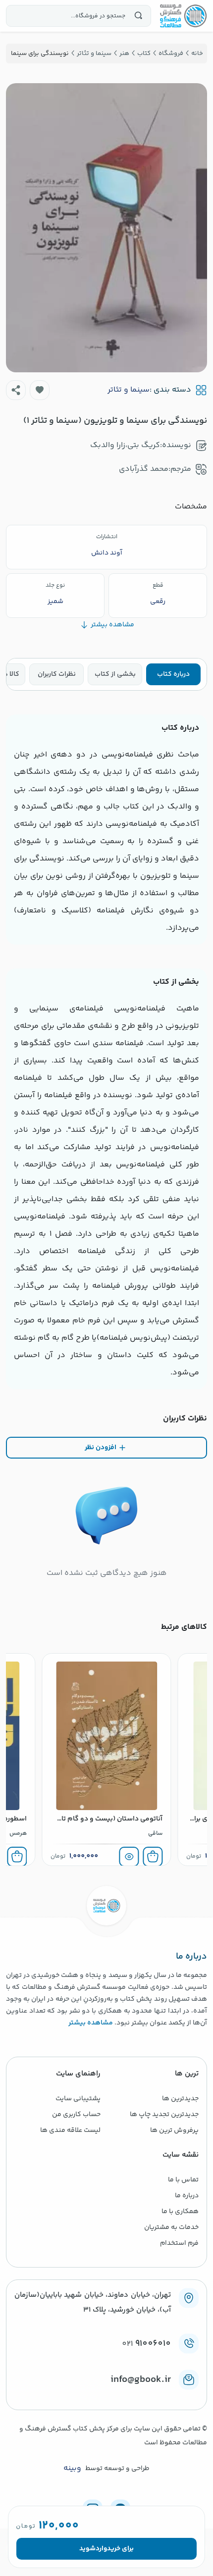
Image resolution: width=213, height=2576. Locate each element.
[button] (40, 390)
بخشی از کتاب (115, 674)
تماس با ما (183, 2180)
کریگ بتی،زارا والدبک (125, 445)
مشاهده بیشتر (91, 2023)
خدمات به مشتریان (171, 2227)
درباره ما (187, 2196)
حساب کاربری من (76, 2115)
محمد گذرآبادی (144, 469)
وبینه (72, 2469)
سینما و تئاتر (129, 390)
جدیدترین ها (180, 2099)
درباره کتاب (173, 674)
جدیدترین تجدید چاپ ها (164, 2115)
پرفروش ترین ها (174, 2130)
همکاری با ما (180, 2212)
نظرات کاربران (57, 674)
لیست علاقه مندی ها (70, 2130)
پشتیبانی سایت (78, 2099)
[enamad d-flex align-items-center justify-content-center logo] (106, 2396)
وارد (101, 2549)
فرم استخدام (179, 2243)
